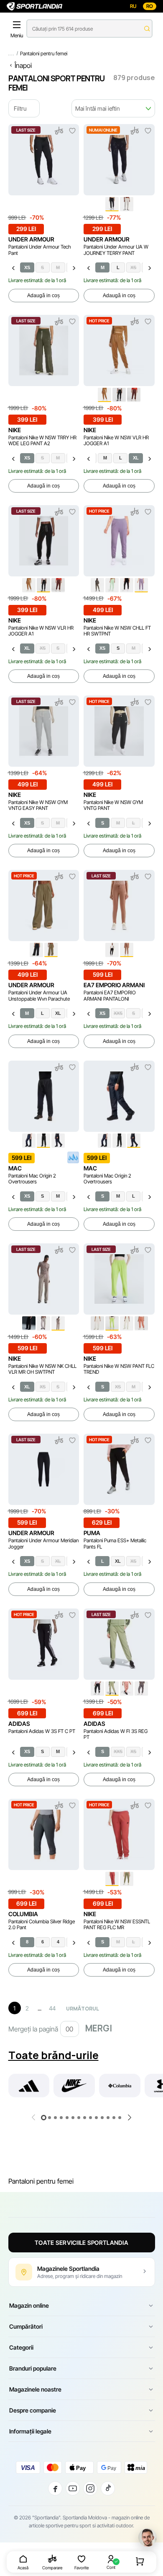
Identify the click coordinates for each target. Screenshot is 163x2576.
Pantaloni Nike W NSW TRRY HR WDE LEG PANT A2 (42, 441)
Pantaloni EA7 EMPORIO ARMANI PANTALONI (110, 996)
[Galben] (112, 1323)
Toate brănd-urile (53, 2055)
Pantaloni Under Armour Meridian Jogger (43, 1544)
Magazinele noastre (35, 2389)
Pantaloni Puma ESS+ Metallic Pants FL (115, 1544)
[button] (44, 2118)
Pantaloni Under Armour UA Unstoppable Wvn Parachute (39, 996)
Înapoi (23, 65)
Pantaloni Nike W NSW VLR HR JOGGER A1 (116, 441)
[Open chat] (148, 2537)
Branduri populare (33, 2368)
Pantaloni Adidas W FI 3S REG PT (116, 1734)
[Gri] (43, 1323)
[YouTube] (73, 2488)
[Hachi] (127, 1879)
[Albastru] (29, 1141)
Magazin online (29, 2305)
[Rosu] (127, 1689)
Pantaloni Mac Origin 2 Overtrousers (32, 1179)
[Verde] (112, 585)
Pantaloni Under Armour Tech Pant (40, 250)
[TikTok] (108, 2488)
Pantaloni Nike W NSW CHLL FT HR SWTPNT (117, 631)
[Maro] (104, 395)
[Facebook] (55, 2488)
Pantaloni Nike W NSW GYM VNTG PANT (113, 805)
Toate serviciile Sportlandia (81, 2243)
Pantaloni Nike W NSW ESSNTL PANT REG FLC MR (117, 1925)
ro (150, 6)
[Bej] (97, 1323)
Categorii (21, 2347)
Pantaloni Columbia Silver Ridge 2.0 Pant (42, 1925)
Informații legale (30, 2431)
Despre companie (33, 2410)
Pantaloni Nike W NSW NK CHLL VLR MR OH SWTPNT (42, 1369)
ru (133, 6)
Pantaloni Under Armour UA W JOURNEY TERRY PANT (116, 250)
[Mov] (141, 585)
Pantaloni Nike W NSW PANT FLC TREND (119, 1369)
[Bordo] (112, 1879)
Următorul (83, 2009)
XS (27, 267)
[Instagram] (90, 2488)
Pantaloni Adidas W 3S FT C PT (42, 1731)
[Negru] (112, 204)
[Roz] (141, 1323)
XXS (118, 1013)
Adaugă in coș (43, 296)
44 (52, 2008)
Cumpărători (26, 2326)
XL (136, 458)
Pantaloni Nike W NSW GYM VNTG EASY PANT (38, 805)
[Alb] (127, 204)
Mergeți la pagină (33, 2029)
